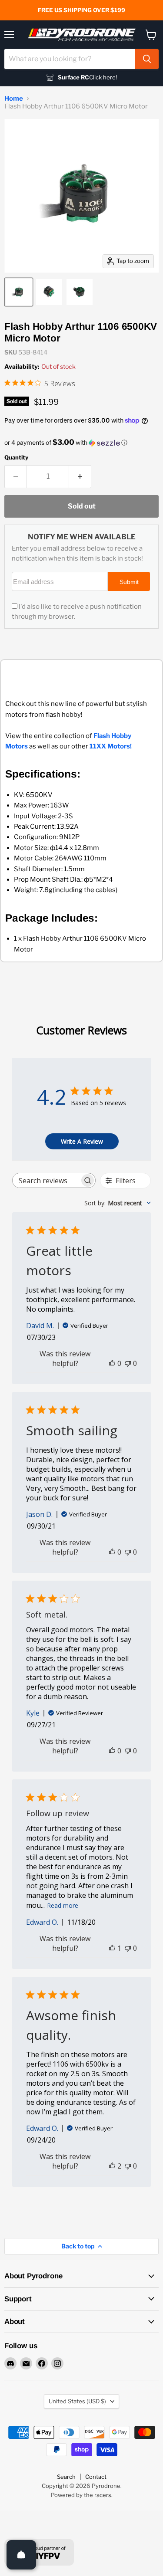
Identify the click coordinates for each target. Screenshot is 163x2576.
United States (77, 2401)
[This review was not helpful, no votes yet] (128, 1363)
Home (14, 99)
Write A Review (82, 1141)
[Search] (147, 59)
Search (66, 2477)
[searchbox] (46, 1180)
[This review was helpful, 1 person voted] (112, 1948)
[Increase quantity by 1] (80, 476)
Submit (129, 582)
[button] (81, 443)
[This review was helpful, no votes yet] (112, 1363)
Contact (96, 2477)
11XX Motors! (111, 746)
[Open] (21, 2555)
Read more (63, 1905)
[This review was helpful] (112, 2166)
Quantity (16, 458)
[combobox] (70, 59)
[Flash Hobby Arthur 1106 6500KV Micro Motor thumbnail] (19, 292)
